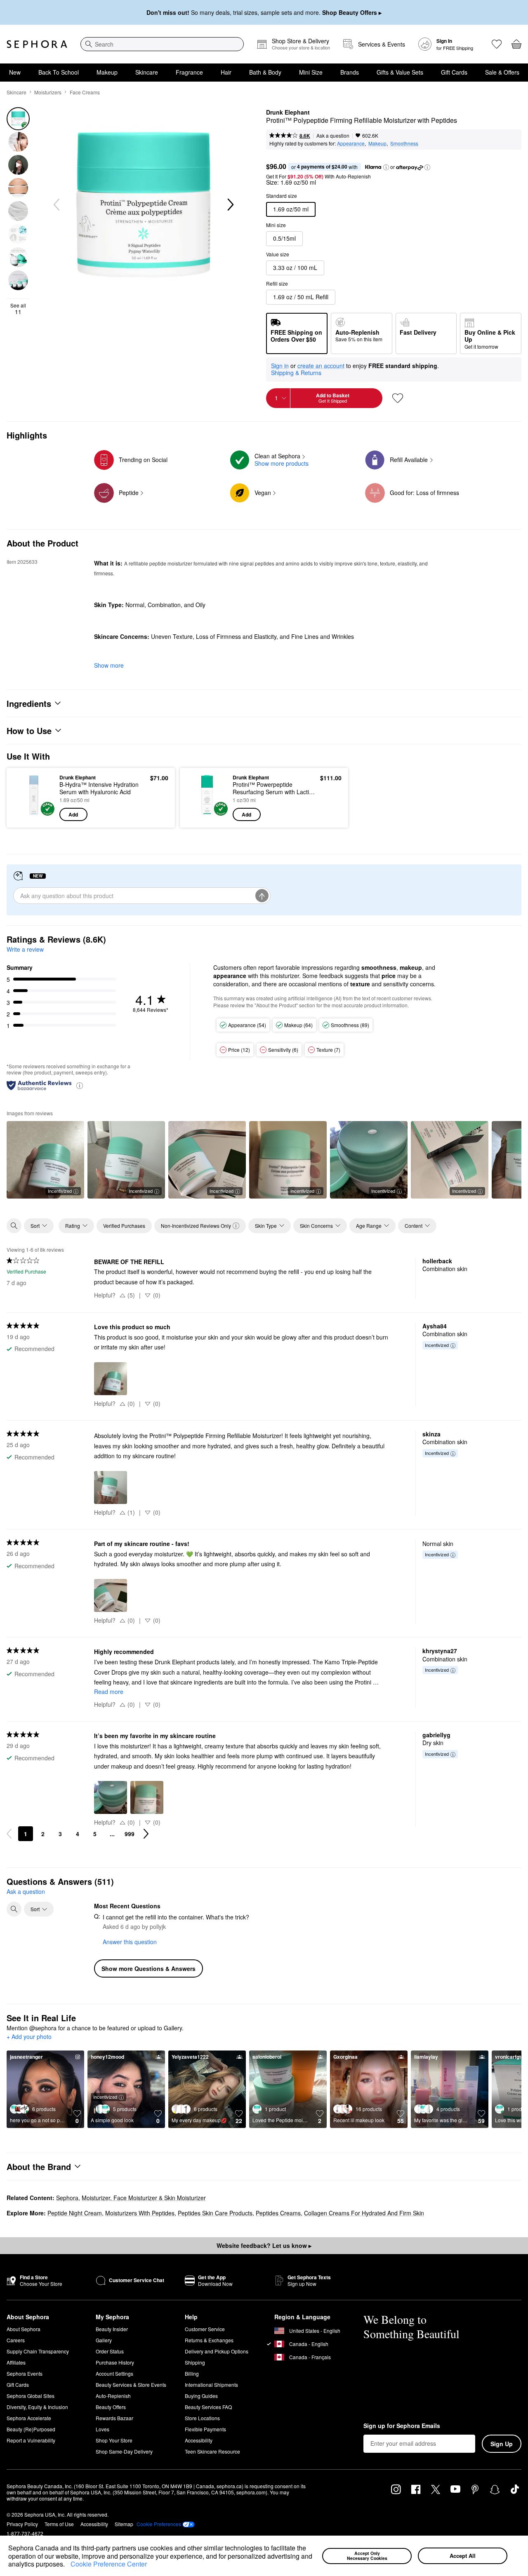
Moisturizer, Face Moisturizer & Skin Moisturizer (144, 2198)
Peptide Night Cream (75, 2213)
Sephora (67, 2198)
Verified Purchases (124, 1226)
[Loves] (497, 44)
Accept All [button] (463, 2556)
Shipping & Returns (296, 373)
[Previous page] (9, 1834)
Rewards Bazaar (114, 2418)
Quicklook (34, 815)
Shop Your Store (114, 2440)
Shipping (195, 2362)
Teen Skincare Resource (212, 2451)
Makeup (107, 72)
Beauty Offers (111, 2407)
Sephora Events (25, 2373)
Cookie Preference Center (109, 2564)
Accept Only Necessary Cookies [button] (367, 2556)
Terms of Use (59, 2524)
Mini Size (311, 72)
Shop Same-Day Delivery (124, 2451)
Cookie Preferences (159, 2524)
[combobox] (162, 44)
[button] (68, 2565)
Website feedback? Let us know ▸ (264, 2245)
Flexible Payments (205, 2429)
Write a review (25, 949)
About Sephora (24, 2329)
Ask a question (333, 135)
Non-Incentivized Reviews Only (196, 1226)
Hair (226, 72)
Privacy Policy (22, 2524)
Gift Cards (454, 72)
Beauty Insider (112, 2329)
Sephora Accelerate (29, 2418)
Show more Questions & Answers (148, 1968)
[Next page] (146, 1834)
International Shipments (211, 2385)
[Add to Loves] (398, 398)
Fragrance (189, 72)
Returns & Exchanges (209, 2340)
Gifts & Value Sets (400, 72)
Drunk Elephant (288, 113)
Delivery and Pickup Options (217, 2351)
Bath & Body (265, 72)
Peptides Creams (278, 2213)
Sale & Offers (502, 72)
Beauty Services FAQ (208, 2407)
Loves (103, 2429)
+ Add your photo (29, 2037)
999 (130, 1834)
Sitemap (124, 2524)
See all (18, 309)
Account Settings (114, 2373)
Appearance (351, 143)
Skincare (147, 72)
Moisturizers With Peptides (140, 2213)
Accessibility (199, 2440)
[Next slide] (230, 205)
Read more (109, 1692)
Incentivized (60, 1191)
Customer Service (205, 2329)
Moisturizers (48, 92)
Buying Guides (201, 2396)
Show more (109, 665)
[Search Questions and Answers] (14, 1909)
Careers (16, 2340)
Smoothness (404, 143)
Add (73, 814)
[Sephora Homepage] (37, 44)
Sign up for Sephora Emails (402, 2426)
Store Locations (202, 2418)
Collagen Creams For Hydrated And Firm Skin (364, 2213)
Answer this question (130, 1942)
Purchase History (115, 2362)
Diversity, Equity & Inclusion (37, 2407)
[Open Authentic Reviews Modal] (80, 1085)
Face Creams (85, 92)
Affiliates (16, 2362)
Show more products (282, 463)
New (15, 72)
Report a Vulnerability (31, 2440)
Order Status (110, 2351)
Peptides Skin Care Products (215, 2213)
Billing (192, 2373)
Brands (350, 72)
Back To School (59, 72)
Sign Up (502, 2444)
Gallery (104, 2340)
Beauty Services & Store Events (131, 2385)
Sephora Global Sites (31, 2396)
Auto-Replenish (113, 2396)
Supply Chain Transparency (38, 2351)
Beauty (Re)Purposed (31, 2429)
